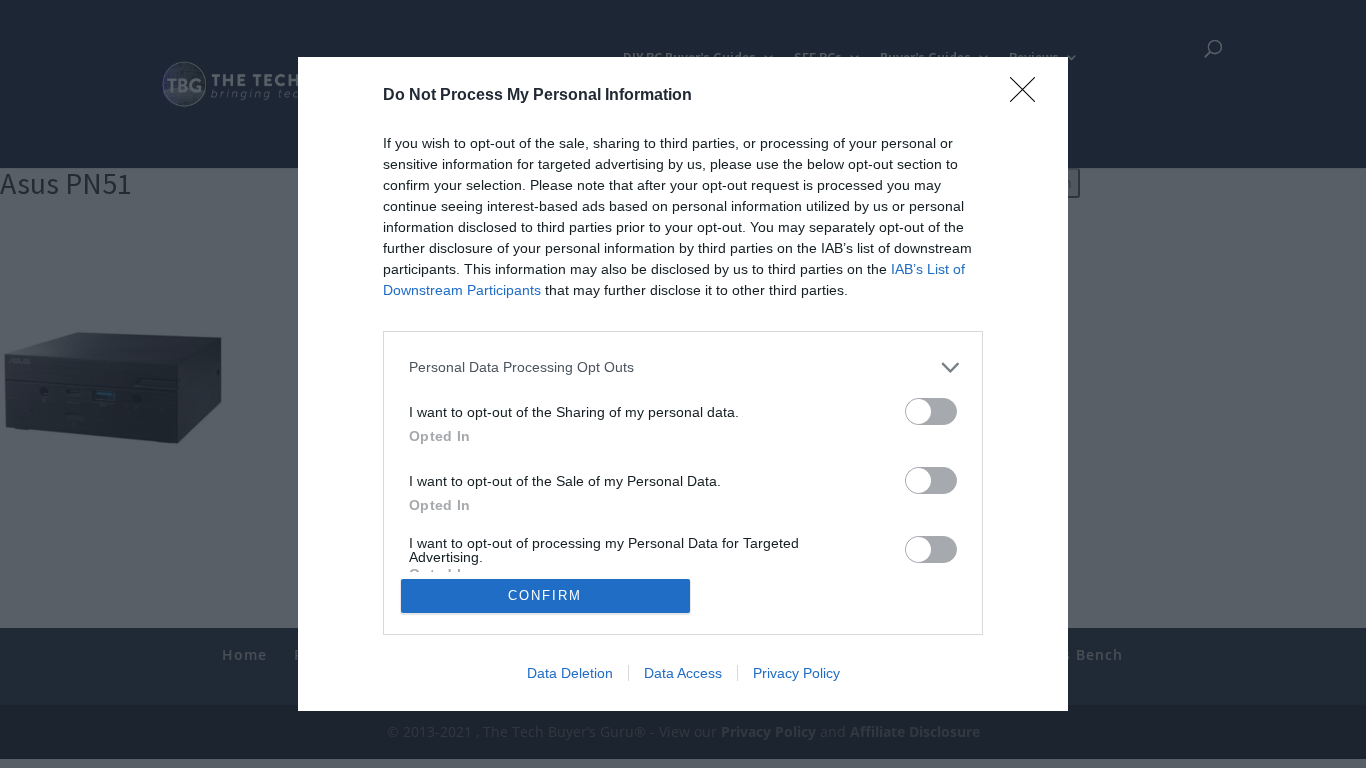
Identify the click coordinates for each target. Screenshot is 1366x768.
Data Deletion (570, 673)
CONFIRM (545, 595)
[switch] (931, 411)
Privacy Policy (796, 673)
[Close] (1029, 96)
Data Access (683, 673)
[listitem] (683, 367)
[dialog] (683, 384)
